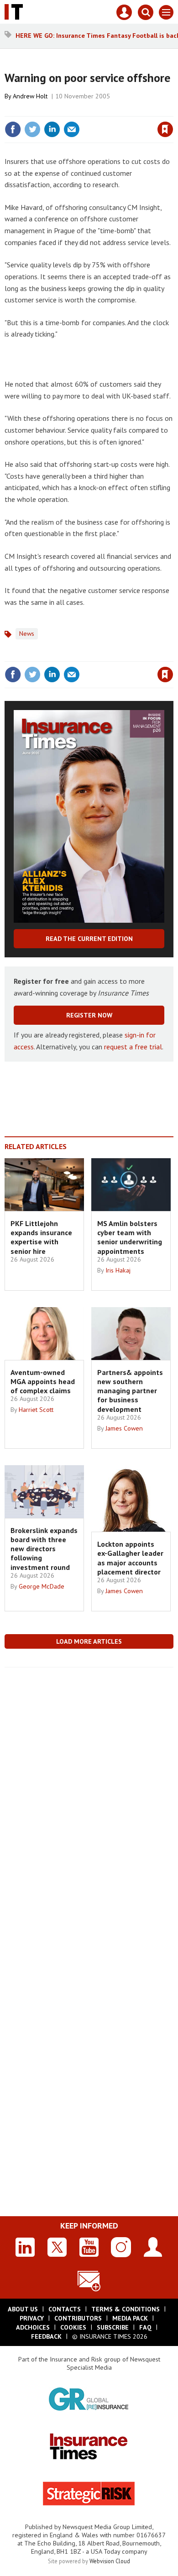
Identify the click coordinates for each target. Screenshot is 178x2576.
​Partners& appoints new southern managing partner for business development (130, 1391)
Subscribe (113, 2327)
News (27, 634)
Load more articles (89, 1641)
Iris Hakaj (118, 1270)
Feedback (46, 2336)
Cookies (73, 2327)
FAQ (145, 2327)
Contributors (78, 2318)
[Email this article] (72, 129)
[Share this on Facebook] (13, 129)
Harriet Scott (36, 1410)
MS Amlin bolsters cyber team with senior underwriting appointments (130, 1237)
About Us (23, 2309)
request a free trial (133, 1047)
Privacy (32, 2318)
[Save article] (165, 129)
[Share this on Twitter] (32, 129)
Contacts (65, 2309)
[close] (172, 110)
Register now (89, 1015)
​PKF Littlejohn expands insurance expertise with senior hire (41, 1237)
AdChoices (33, 2327)
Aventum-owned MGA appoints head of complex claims (43, 1382)
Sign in (58, 110)
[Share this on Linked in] (52, 129)
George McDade (42, 1586)
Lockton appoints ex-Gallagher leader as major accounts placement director (130, 1558)
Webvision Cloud (110, 2561)
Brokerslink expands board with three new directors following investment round (44, 1549)
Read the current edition (89, 939)
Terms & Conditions (126, 2309)
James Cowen (124, 1428)
